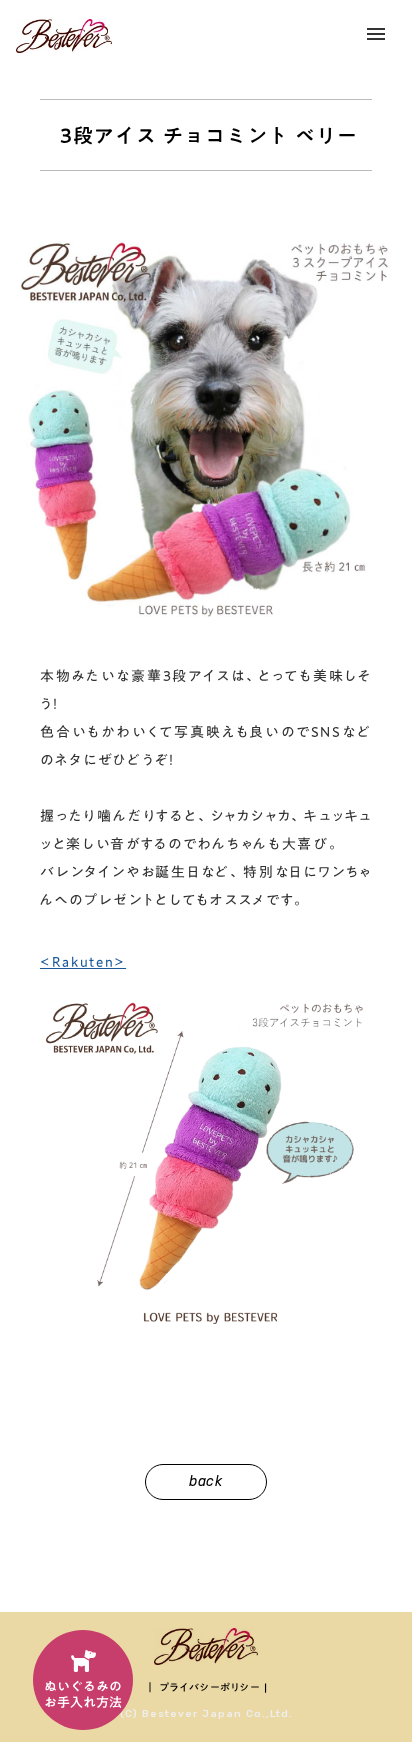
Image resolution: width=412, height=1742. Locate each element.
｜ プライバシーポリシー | (206, 1687)
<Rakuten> (83, 962)
